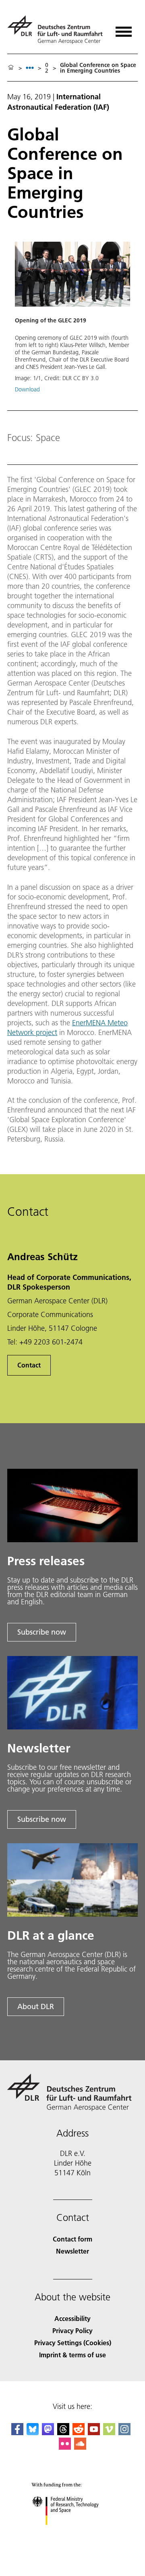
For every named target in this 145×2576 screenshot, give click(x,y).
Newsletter (72, 2251)
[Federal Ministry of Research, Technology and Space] (73, 2533)
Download (27, 389)
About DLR (36, 2006)
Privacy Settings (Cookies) (73, 2343)
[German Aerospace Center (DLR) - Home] (56, 30)
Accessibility (72, 2318)
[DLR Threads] (63, 2433)
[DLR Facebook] (17, 2433)
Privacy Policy (72, 2330)
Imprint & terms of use (72, 2355)
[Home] (11, 68)
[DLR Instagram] (124, 2433)
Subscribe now (42, 1632)
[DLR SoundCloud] (80, 2447)
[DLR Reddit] (79, 2433)
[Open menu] (124, 29)
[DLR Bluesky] (33, 2433)
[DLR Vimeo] (109, 2433)
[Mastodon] (48, 2433)
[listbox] (30, 68)
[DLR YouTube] (94, 2433)
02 (47, 68)
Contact (29, 1365)
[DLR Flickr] (65, 2447)
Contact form (72, 2239)
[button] (72, 321)
